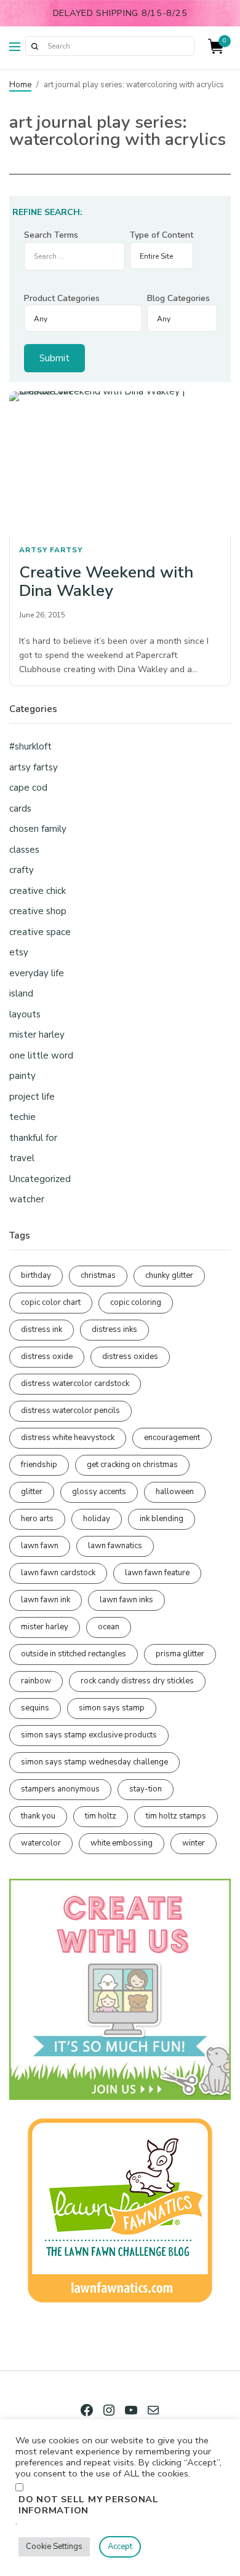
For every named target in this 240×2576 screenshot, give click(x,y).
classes (24, 850)
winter (194, 1843)
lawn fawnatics (115, 1546)
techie (22, 1117)
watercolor (41, 1843)
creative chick (38, 891)
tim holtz (101, 1816)
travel (22, 1158)
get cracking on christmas (132, 1465)
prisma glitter (180, 1654)
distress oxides (130, 1357)
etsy (19, 952)
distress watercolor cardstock (75, 1384)
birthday (36, 1275)
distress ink (42, 1329)
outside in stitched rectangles (74, 1654)
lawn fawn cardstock (58, 1573)
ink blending (162, 1519)
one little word (41, 1055)
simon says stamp (112, 1708)
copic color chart (51, 1302)
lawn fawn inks (126, 1600)
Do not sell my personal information (89, 2505)
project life (32, 1097)
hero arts (37, 1519)
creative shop (38, 911)
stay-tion (146, 1789)
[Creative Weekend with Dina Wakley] (120, 463)
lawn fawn (40, 1546)
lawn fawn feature (157, 1573)
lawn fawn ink (46, 1600)
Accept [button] (120, 2547)
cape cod (28, 788)
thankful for (33, 1138)
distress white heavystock (68, 1438)
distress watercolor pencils (70, 1411)
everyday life (37, 973)
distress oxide (47, 1357)
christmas (98, 1275)
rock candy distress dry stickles (137, 1681)
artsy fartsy (51, 550)
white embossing (122, 1843)
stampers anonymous (60, 1789)
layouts (25, 1014)
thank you (38, 1816)
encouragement (172, 1438)
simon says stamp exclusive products (89, 1735)
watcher (27, 1199)
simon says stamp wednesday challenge (94, 1762)
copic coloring (136, 1302)
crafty (22, 870)
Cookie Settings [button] (54, 2547)
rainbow (36, 1681)
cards (20, 808)
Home (20, 85)
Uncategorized (40, 1179)
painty (22, 1076)
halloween (175, 1492)
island (21, 993)
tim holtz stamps (176, 1816)
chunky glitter (169, 1275)
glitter (32, 1492)
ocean (109, 1627)
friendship (39, 1465)
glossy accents (99, 1492)
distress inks (114, 1329)
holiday (97, 1519)
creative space (40, 932)
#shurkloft (30, 746)
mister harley (37, 1035)
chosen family (38, 829)
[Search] (34, 46)
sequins (35, 1708)
